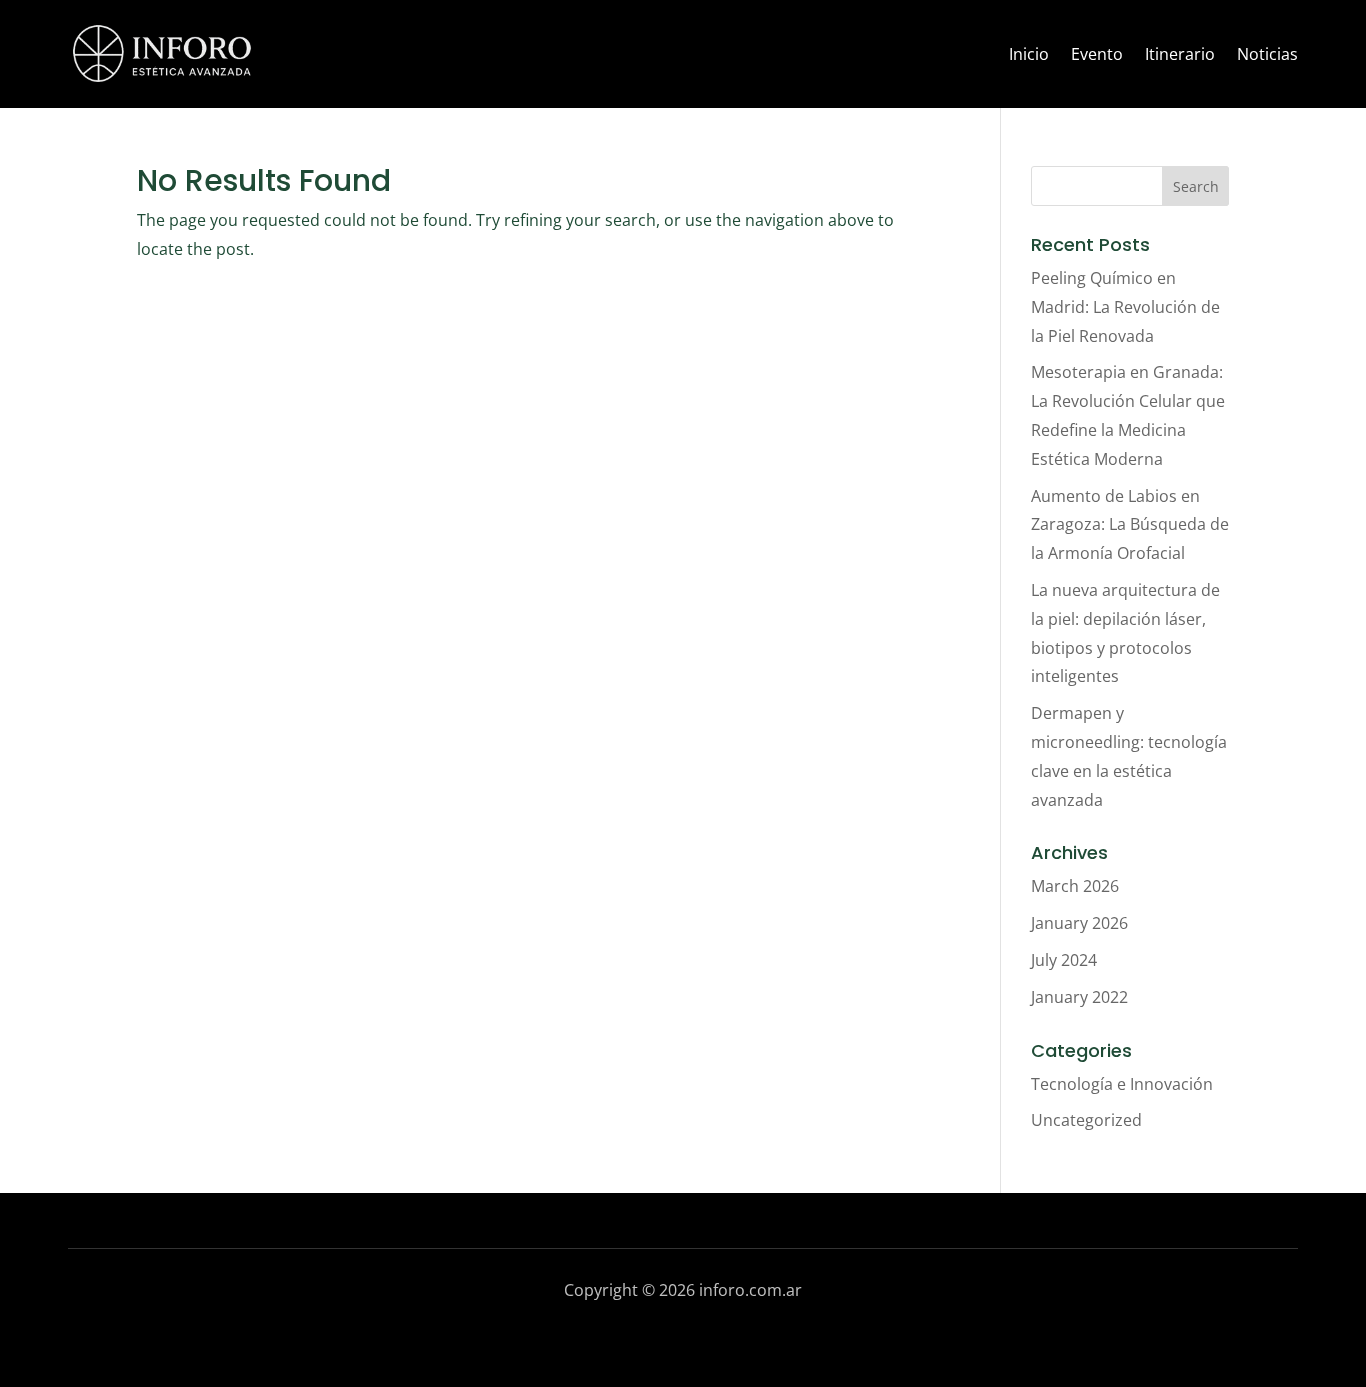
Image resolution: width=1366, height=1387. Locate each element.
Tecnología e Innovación (1122, 1084)
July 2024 (1064, 960)
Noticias (1267, 54)
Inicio (1029, 54)
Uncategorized (1086, 1120)
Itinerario (1180, 54)
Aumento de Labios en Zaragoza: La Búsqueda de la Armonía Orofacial (1130, 525)
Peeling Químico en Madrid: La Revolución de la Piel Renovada (1125, 307)
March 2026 (1075, 886)
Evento (1097, 54)
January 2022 (1079, 997)
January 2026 (1079, 923)
